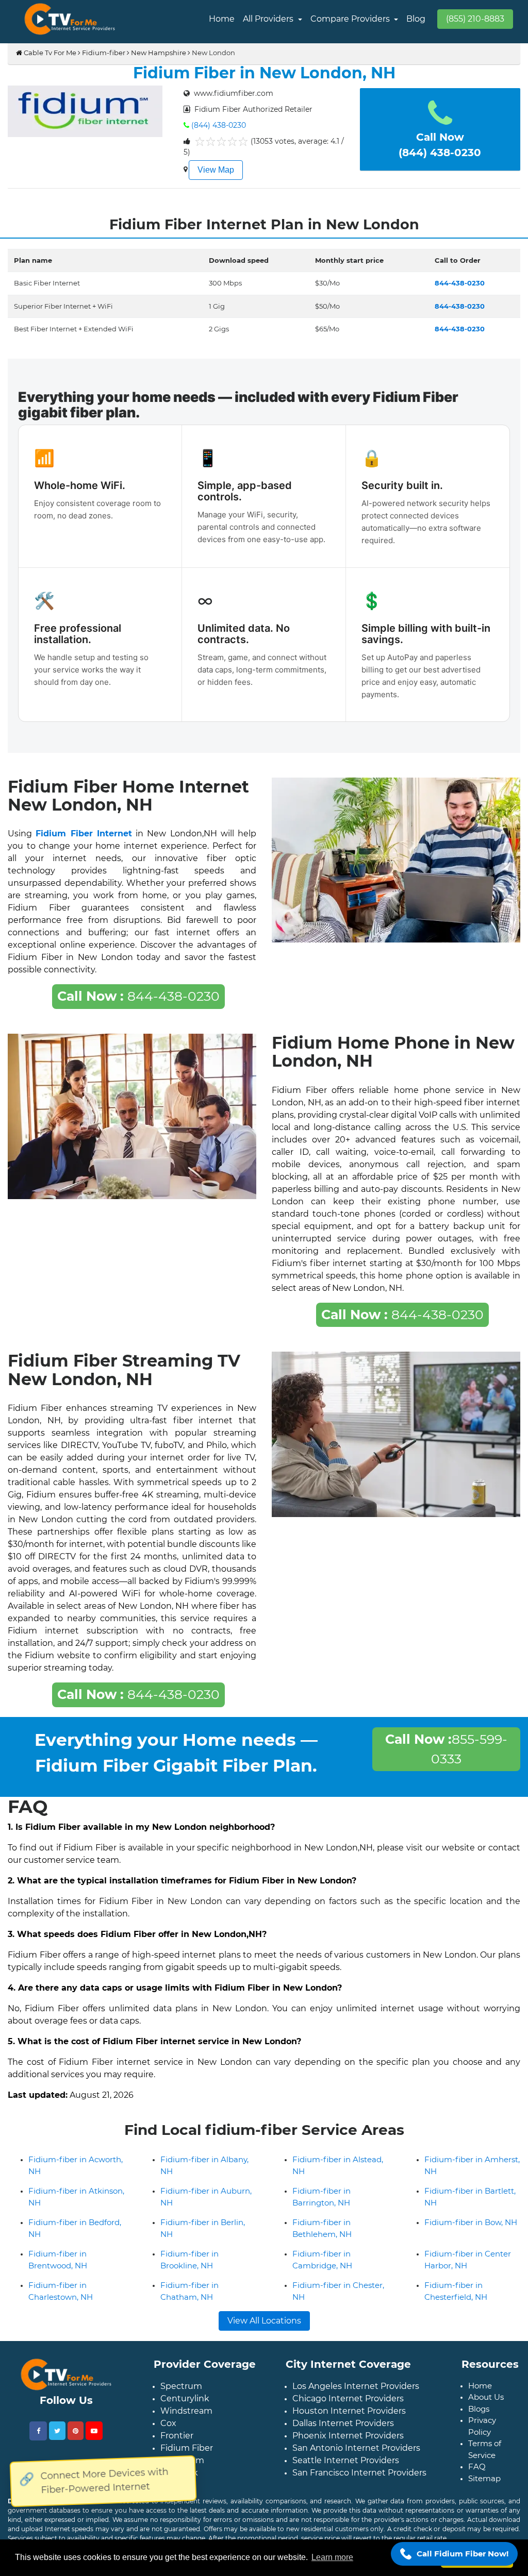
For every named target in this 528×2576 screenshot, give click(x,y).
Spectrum (181, 2386)
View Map (216, 170)
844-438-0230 (138, 996)
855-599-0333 (446, 1749)
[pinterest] (76, 2431)
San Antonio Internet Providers (356, 2448)
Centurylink (185, 2398)
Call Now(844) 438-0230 (440, 145)
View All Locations (264, 2321)
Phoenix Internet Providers (348, 2436)
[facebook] (38, 2431)
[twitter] (57, 2431)
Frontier (177, 2436)
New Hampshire (159, 53)
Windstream (186, 2411)
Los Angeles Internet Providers (356, 2386)
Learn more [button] (332, 2557)
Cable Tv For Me (49, 53)
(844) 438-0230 (219, 125)
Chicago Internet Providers (348, 2398)
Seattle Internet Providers (346, 2460)
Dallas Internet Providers (343, 2423)
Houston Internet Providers (349, 2411)
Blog (416, 19)
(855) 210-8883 (475, 19)
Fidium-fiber (104, 53)
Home (222, 19)
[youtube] (94, 2431)
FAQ (477, 2466)
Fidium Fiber (187, 2448)
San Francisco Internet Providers (359, 2473)
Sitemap (484, 2478)
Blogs (479, 2409)
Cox (168, 2423)
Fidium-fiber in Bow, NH (471, 2222)
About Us (486, 2397)
